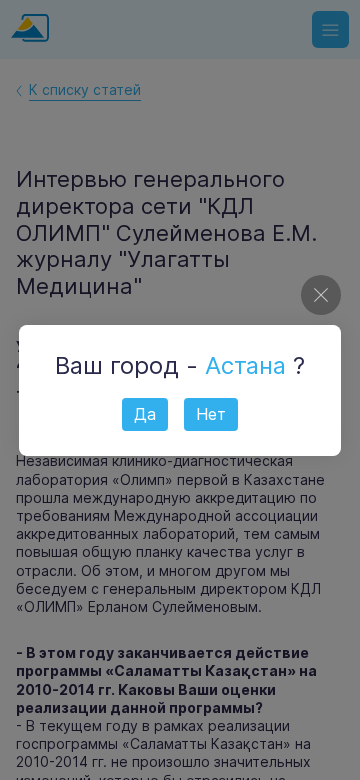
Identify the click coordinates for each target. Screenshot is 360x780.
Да (145, 414)
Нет (211, 414)
